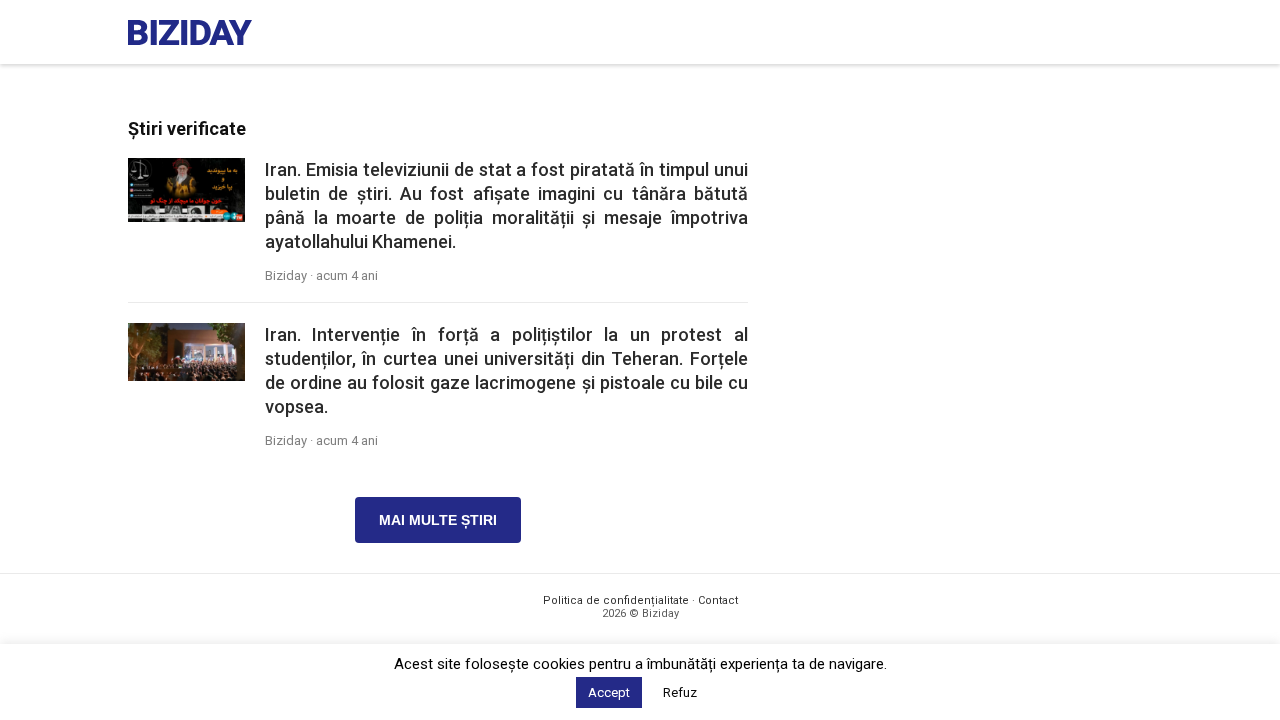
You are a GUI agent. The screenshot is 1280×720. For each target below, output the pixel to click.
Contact (718, 600)
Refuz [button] (680, 692)
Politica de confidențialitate (616, 600)
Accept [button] (609, 692)
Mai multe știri (438, 520)
